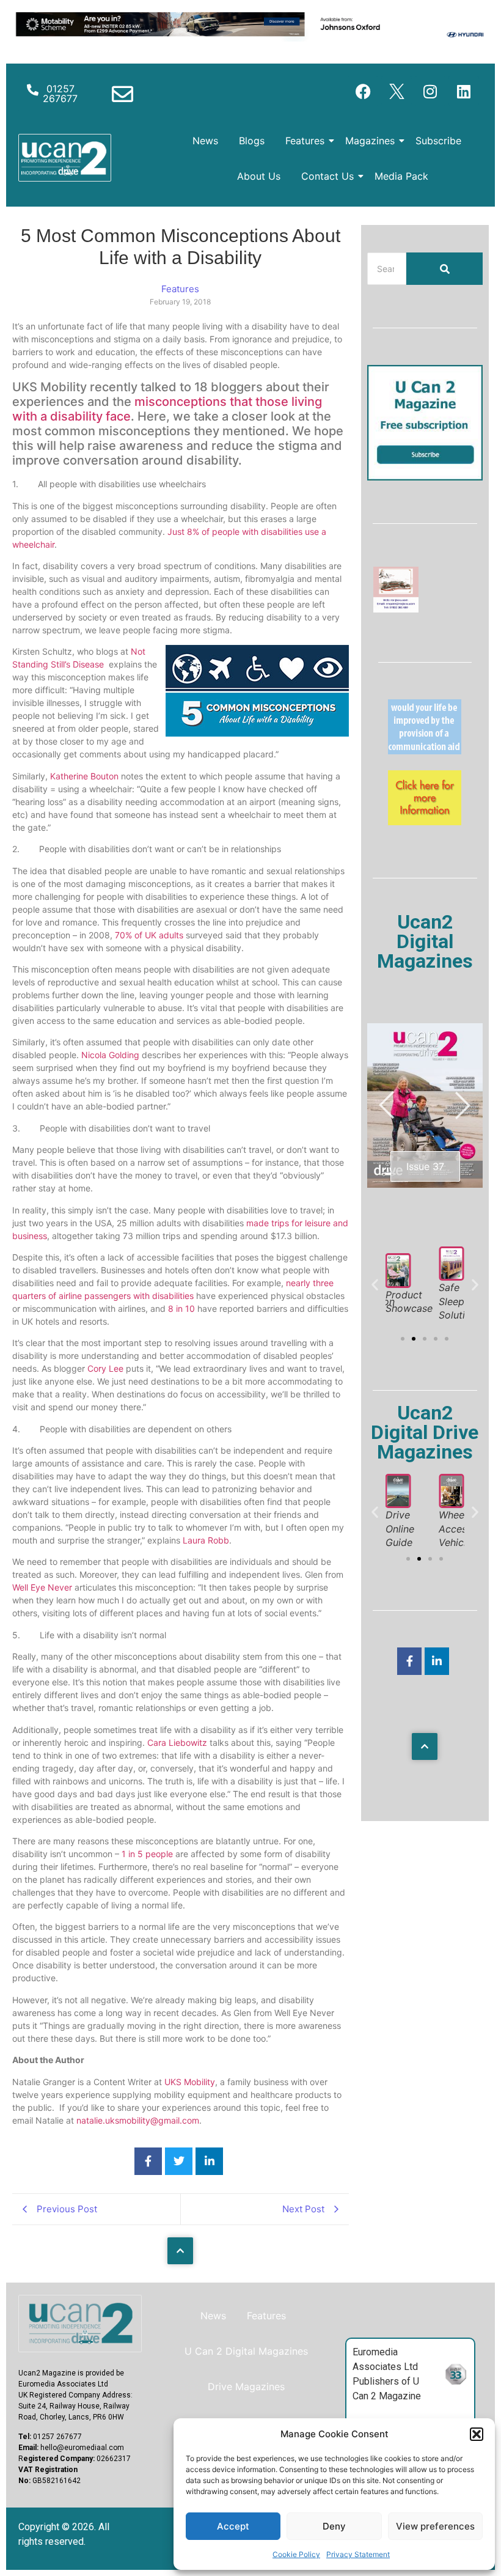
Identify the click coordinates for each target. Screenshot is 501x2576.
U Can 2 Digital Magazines (246, 2351)
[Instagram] (430, 91)
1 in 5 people (147, 1854)
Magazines (370, 141)
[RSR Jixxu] (396, 609)
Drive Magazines (246, 2386)
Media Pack (401, 176)
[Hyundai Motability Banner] (250, 38)
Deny (334, 2526)
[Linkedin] (464, 91)
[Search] (444, 269)
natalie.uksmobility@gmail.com (138, 2120)
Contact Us (327, 176)
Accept (233, 2526)
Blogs (252, 141)
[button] (477, 2434)
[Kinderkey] (425, 822)
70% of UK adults (149, 935)
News (205, 141)
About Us (259, 176)
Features (305, 141)
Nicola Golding (110, 1055)
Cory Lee (105, 1368)
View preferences (435, 2526)
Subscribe (438, 141)
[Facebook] (363, 91)
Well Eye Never (42, 1587)
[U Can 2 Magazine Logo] (80, 2324)
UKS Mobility (190, 2082)
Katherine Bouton (86, 776)
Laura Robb (206, 1540)
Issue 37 (425, 1166)
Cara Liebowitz (177, 1742)
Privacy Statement (358, 2554)
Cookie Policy (296, 2554)
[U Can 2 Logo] (65, 158)
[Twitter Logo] (397, 91)
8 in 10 (181, 1308)
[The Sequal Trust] (425, 751)
